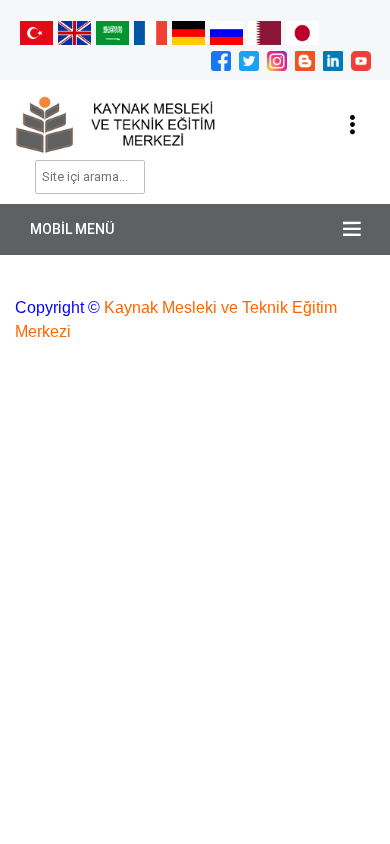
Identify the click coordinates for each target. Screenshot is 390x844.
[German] (188, 32)
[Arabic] (112, 32)
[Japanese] (302, 32)
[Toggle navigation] (352, 125)
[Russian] (226, 32)
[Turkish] (36, 32)
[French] (150, 32)
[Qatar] (264, 32)
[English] (74, 32)
